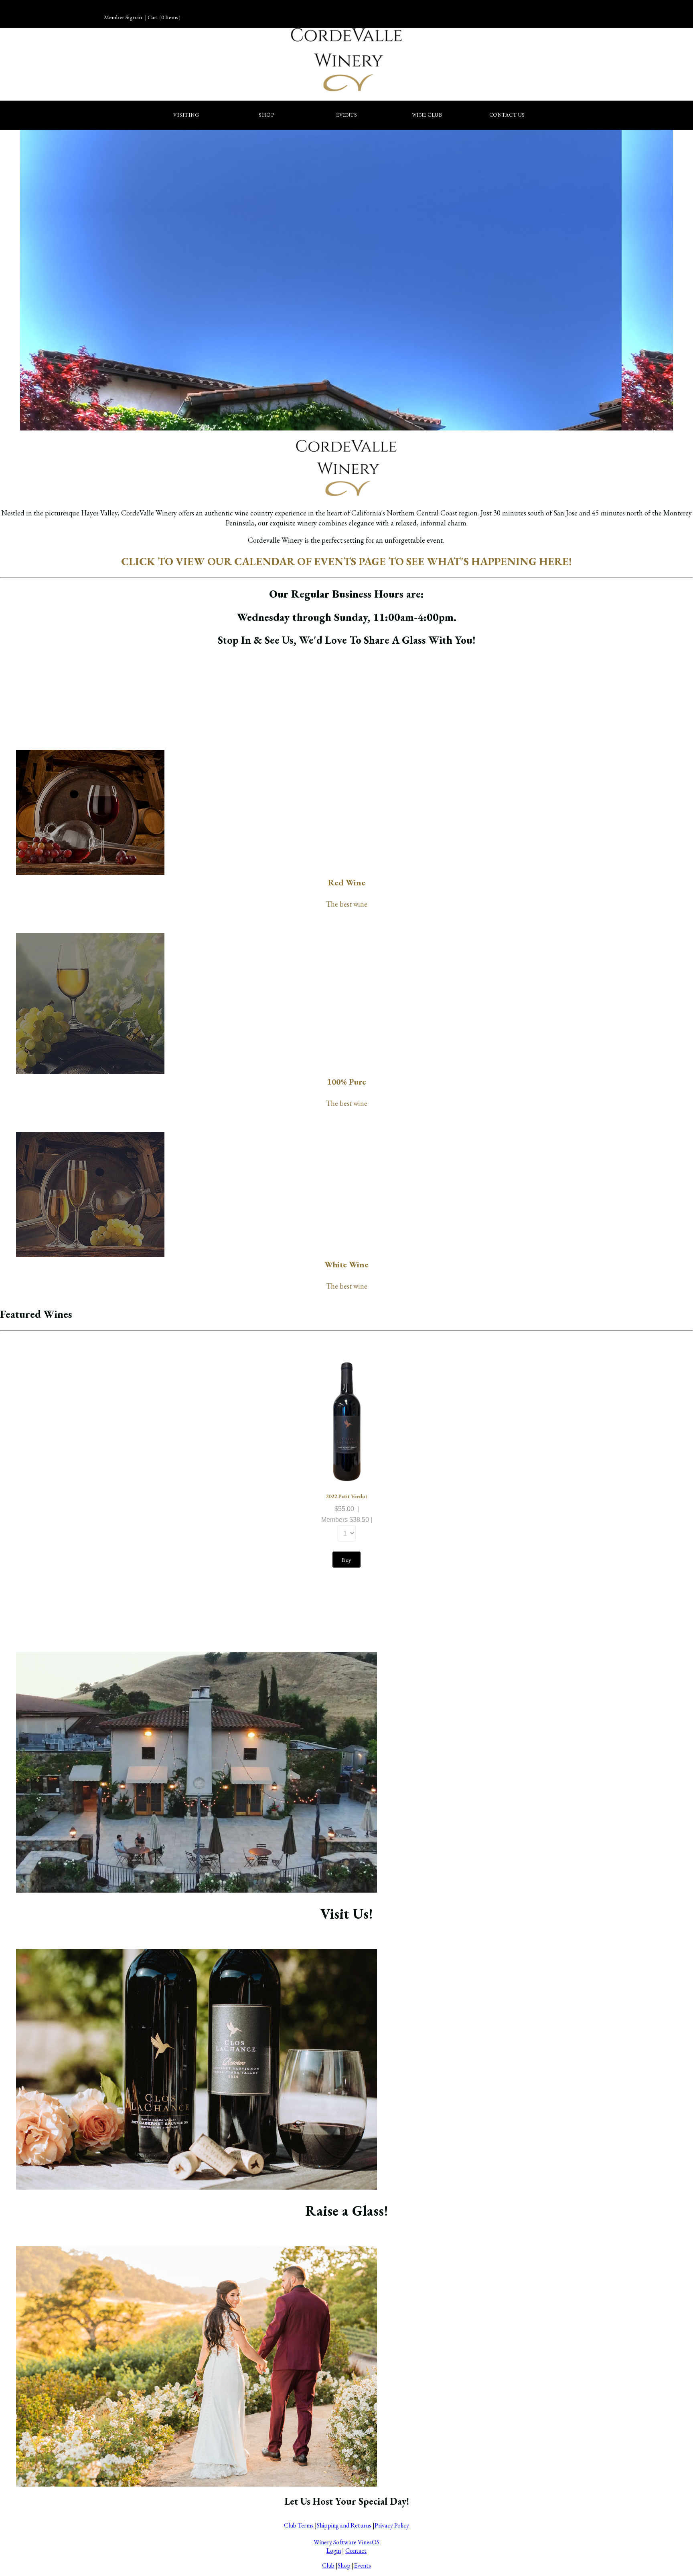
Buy (346, 1560)
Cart (153, 17)
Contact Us (507, 115)
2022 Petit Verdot (346, 1496)
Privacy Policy (392, 2525)
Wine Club (427, 115)
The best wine (347, 904)
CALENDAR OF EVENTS (295, 561)
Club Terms (299, 2525)
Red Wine (347, 882)
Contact (356, 2551)
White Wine (346, 1264)
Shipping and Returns (344, 2525)
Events (346, 115)
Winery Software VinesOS (346, 2542)
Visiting (186, 115)
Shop (266, 115)
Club (328, 2565)
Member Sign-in (123, 17)
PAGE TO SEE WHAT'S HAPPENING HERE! (464, 561)
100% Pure (347, 1082)
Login (334, 2551)
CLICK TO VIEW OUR (178, 561)
